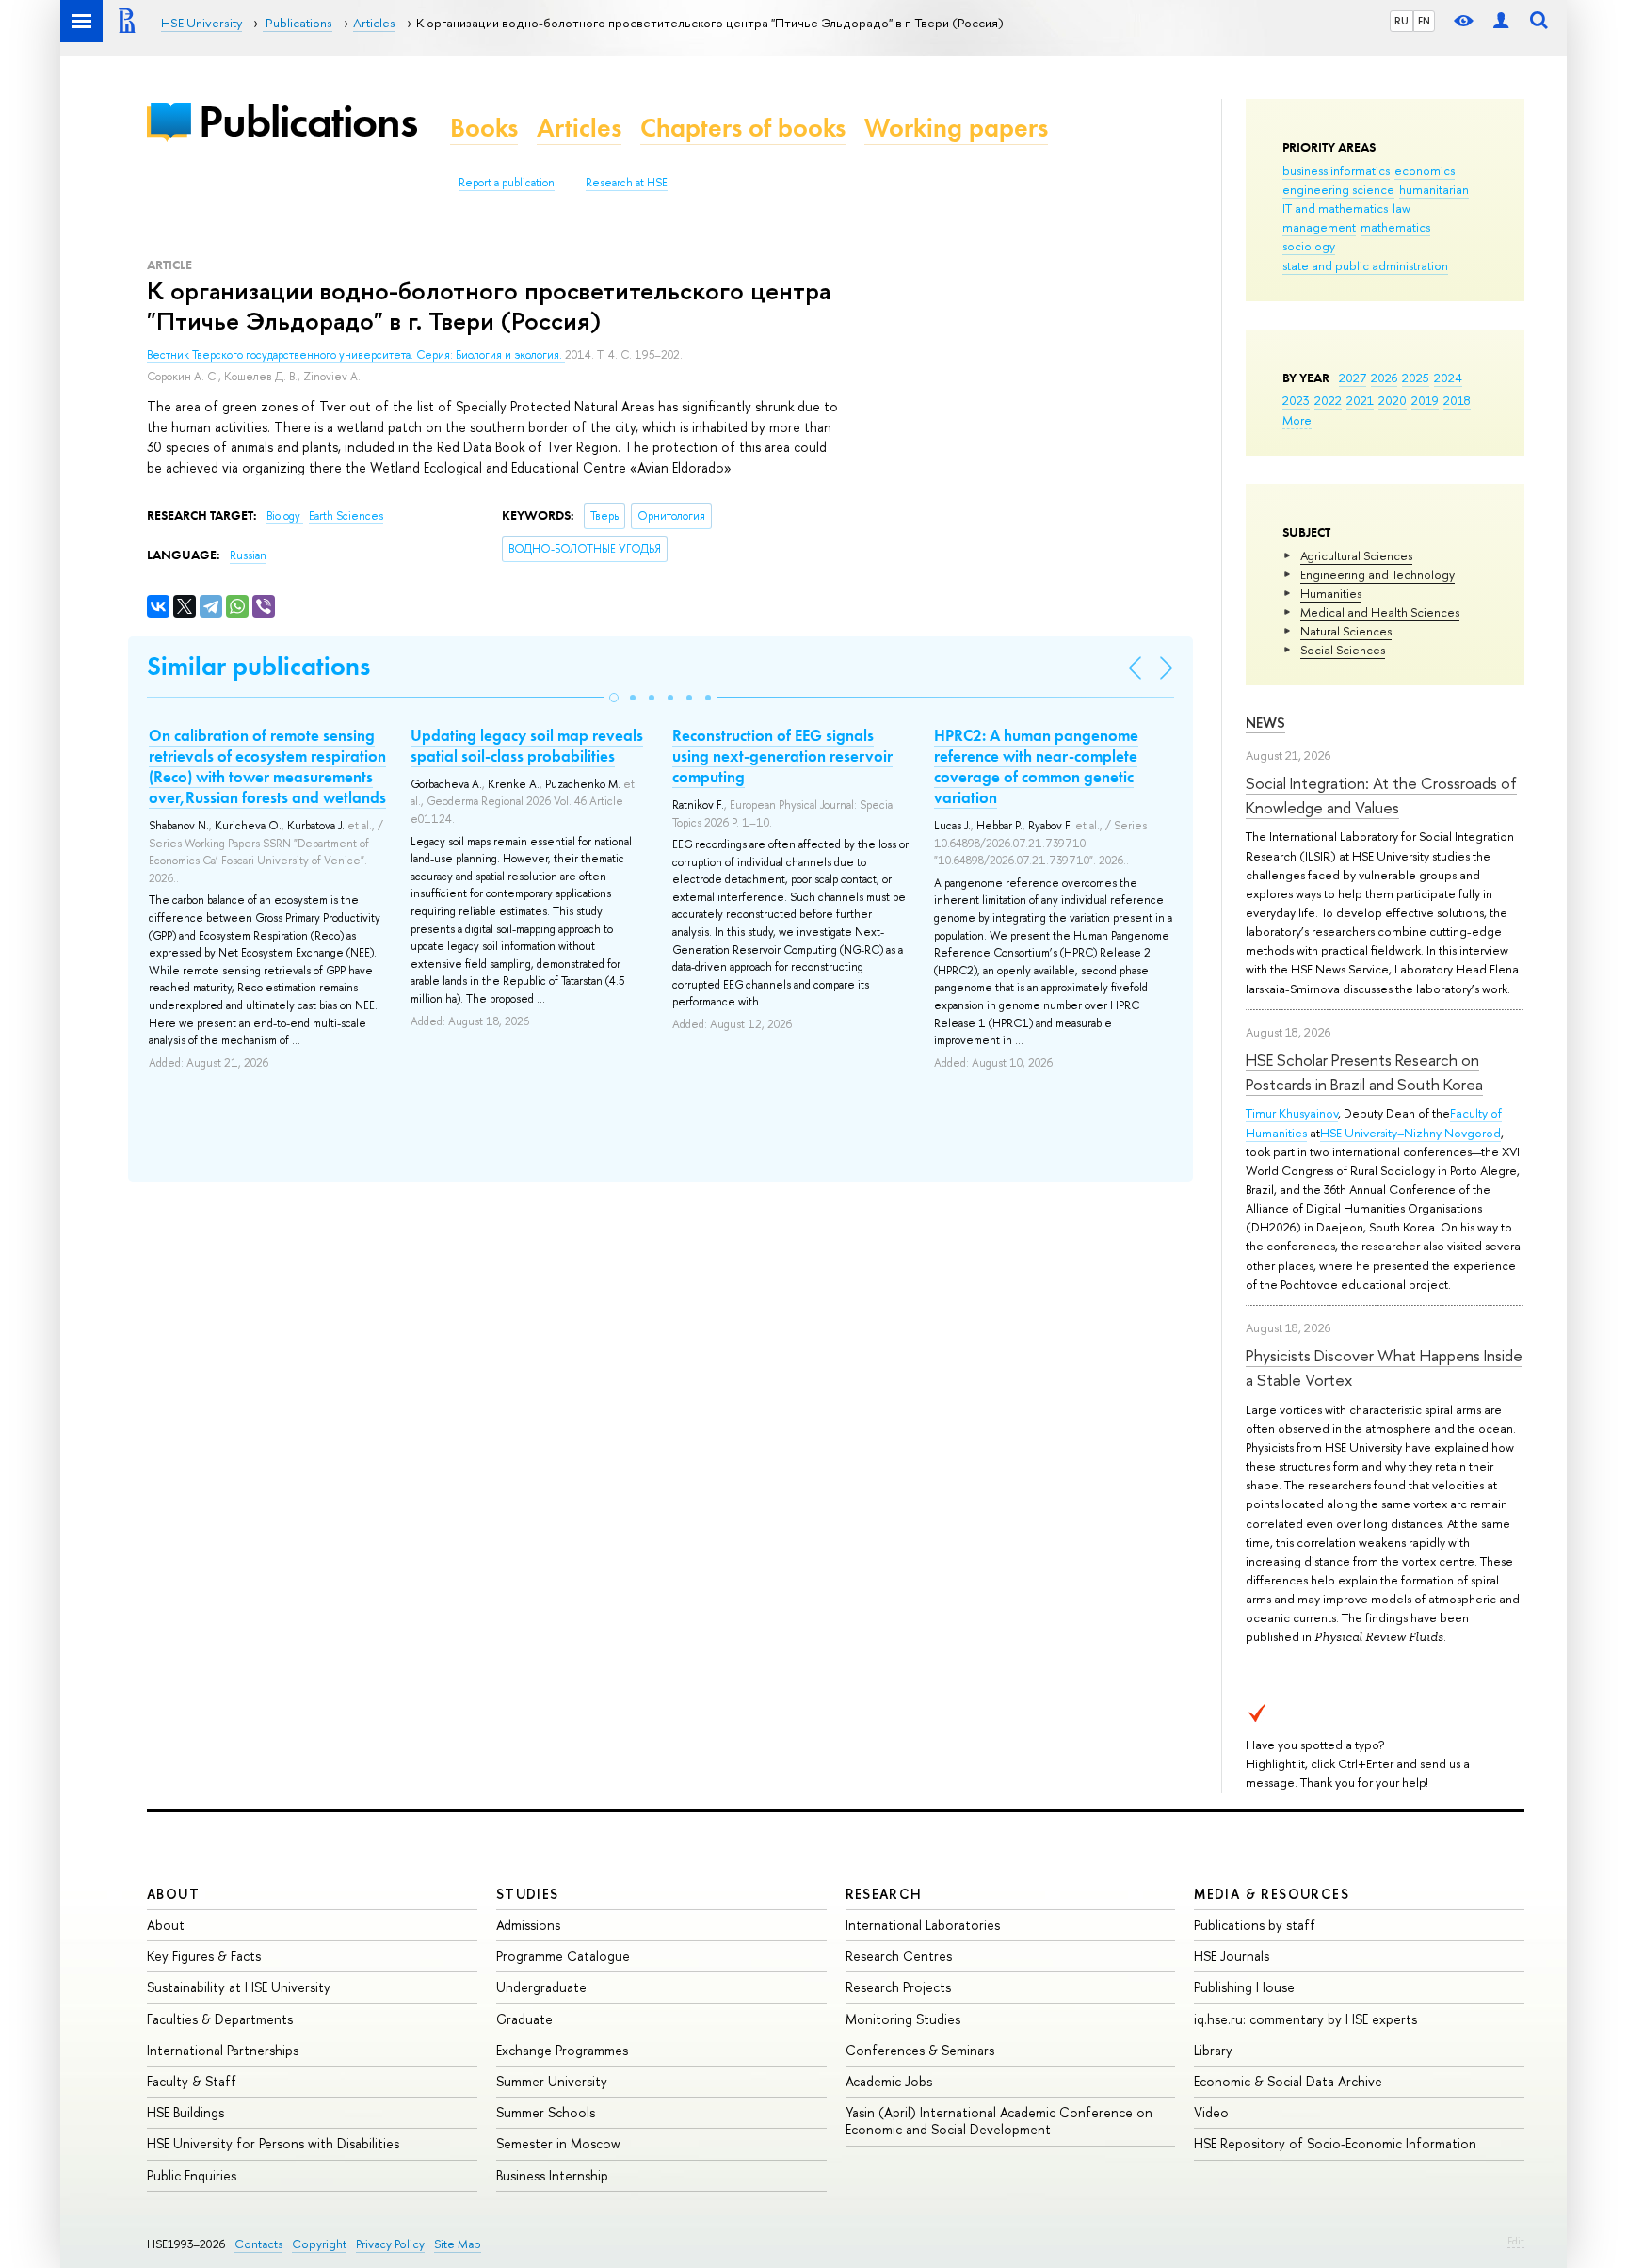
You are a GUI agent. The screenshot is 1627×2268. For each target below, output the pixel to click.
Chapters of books (743, 128)
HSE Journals (1232, 1956)
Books (484, 128)
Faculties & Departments (220, 2019)
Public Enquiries (192, 2175)
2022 (1328, 400)
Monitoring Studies (903, 2019)
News (1265, 723)
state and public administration (1365, 265)
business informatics (1336, 170)
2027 (1353, 378)
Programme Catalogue (563, 1956)
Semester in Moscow (558, 2143)
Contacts (258, 2244)
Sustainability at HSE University (239, 1987)
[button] (614, 698)
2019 (1425, 400)
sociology (1309, 246)
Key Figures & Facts (204, 1956)
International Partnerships (223, 2050)
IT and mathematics (1335, 208)
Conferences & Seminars (920, 2050)
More (1297, 420)
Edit (1516, 2241)
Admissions (528, 1925)
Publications (308, 121)
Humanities (1331, 593)
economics (1425, 170)
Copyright (319, 2244)
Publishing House (1244, 1987)
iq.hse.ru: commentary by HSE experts (1305, 2019)
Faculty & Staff (192, 2081)
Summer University (552, 2081)
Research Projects (898, 1987)
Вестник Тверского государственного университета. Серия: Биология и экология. (356, 355)
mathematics (1395, 227)
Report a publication (507, 183)
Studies (528, 1894)
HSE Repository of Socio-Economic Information (1335, 2143)
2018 (1457, 400)
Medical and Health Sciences (1380, 612)
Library (1213, 2050)
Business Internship (552, 2175)
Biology (285, 516)
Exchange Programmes (562, 2050)
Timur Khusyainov (1292, 1113)
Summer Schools (546, 2112)
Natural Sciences (1346, 631)
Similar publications (258, 666)
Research (884, 1894)
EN (1424, 21)
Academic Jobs (889, 2081)
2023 (1296, 400)
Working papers (956, 128)
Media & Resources (1272, 1894)
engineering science (1338, 189)
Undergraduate (541, 1987)
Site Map (458, 2244)
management (1319, 227)
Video (1211, 2112)
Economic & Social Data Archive (1288, 2081)
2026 (1384, 378)
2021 (1360, 400)
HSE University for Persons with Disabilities (273, 2143)
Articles (579, 128)
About (173, 1894)
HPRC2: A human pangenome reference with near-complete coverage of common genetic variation (1036, 766)
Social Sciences (1343, 650)
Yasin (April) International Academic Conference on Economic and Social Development (999, 2121)
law (1401, 208)
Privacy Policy (390, 2244)
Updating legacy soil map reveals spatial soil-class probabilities (527, 746)
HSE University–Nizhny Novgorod (1410, 1133)
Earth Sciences (346, 516)
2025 (1416, 378)
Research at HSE (627, 183)
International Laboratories (923, 1925)
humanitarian (1434, 189)
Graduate (524, 2019)
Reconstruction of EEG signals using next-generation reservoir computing (782, 756)
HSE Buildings (185, 2112)
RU (1401, 21)
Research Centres (899, 1956)
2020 (1393, 400)
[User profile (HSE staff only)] (1501, 21)
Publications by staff (1255, 1925)
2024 (1448, 378)
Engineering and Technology (1377, 574)
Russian (248, 555)
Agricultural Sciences (1356, 555)
